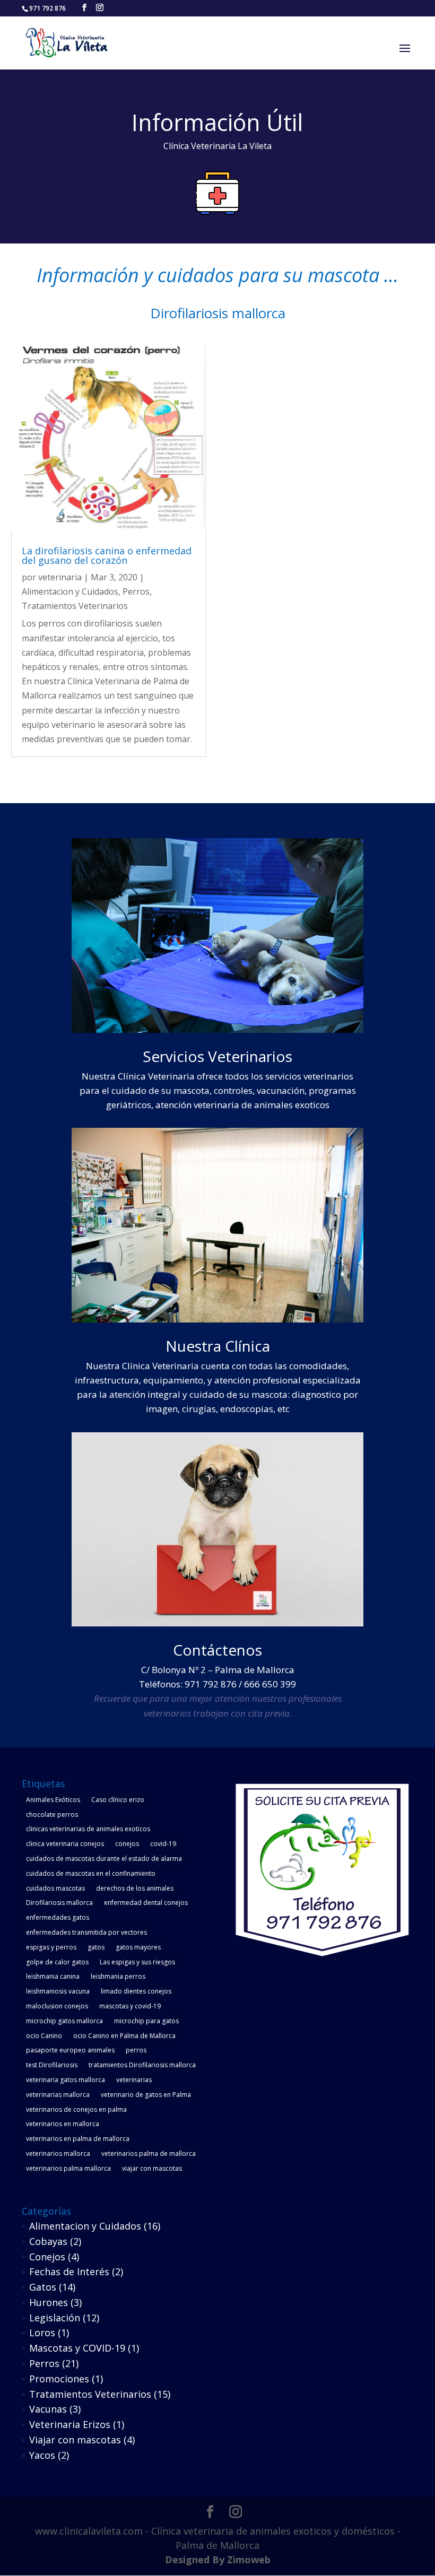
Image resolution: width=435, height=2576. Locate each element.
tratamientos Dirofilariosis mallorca (142, 2065)
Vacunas (48, 2409)
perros (136, 2050)
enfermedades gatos (58, 1917)
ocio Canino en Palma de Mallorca (124, 2036)
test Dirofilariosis (52, 2065)
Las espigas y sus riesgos (137, 1962)
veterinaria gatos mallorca (66, 2080)
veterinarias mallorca (58, 2095)
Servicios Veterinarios (217, 1056)
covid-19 (163, 1844)
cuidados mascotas (55, 1888)
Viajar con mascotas (75, 2440)
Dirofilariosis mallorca (59, 1903)
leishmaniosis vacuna (58, 1991)
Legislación (55, 2318)
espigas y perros (51, 1947)
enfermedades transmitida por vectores (86, 1932)
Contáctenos (217, 1650)
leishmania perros (118, 1976)
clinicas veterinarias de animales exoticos (88, 1829)
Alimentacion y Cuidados (70, 591)
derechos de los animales (135, 1888)
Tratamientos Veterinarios (75, 606)
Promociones (59, 2379)
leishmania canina (53, 1976)
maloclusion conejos (57, 2006)
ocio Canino (44, 2036)
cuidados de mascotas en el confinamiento (91, 1873)
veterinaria (60, 577)
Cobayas (48, 2241)
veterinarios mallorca (58, 2153)
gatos (96, 1947)
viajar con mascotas (152, 2168)
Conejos (47, 2257)
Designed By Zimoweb (218, 2560)
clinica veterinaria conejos (65, 1844)
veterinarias (134, 2080)
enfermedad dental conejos (146, 1903)
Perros (136, 591)
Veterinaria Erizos (70, 2424)
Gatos (43, 2287)
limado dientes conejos (136, 1991)
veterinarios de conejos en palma (76, 2109)
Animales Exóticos (53, 1800)
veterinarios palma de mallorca (149, 2153)
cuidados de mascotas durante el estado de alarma (104, 1859)
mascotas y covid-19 (130, 2006)
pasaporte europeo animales (70, 2050)
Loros (42, 2333)
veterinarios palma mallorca (68, 2168)
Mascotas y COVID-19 (77, 2348)
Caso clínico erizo (118, 1800)
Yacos (42, 2455)
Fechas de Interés (69, 2272)
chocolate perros (52, 1814)
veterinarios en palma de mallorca (78, 2139)
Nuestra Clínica (218, 1346)
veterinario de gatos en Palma (146, 2095)
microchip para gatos (146, 2021)
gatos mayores (138, 1947)
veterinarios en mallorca (63, 2124)
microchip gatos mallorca (64, 2021)
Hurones (49, 2302)
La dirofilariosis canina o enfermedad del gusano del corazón (107, 555)
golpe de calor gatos (57, 1962)
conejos (127, 1844)
